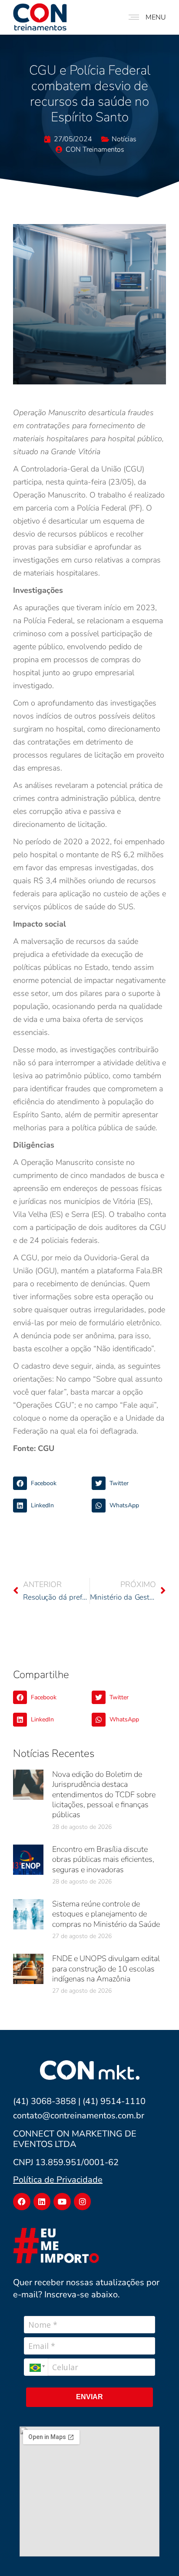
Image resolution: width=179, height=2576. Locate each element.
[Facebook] (22, 2202)
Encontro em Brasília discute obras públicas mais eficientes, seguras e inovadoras (103, 1859)
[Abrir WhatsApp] (157, 2554)
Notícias (124, 139)
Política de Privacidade (58, 2180)
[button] (50, 1483)
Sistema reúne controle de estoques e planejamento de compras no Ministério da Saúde (106, 1914)
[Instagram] (83, 2202)
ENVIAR (89, 2397)
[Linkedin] (42, 2202)
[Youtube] (62, 2202)
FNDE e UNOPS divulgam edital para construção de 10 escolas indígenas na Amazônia (106, 1969)
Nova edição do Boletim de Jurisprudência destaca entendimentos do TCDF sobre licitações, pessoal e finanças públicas (104, 1795)
